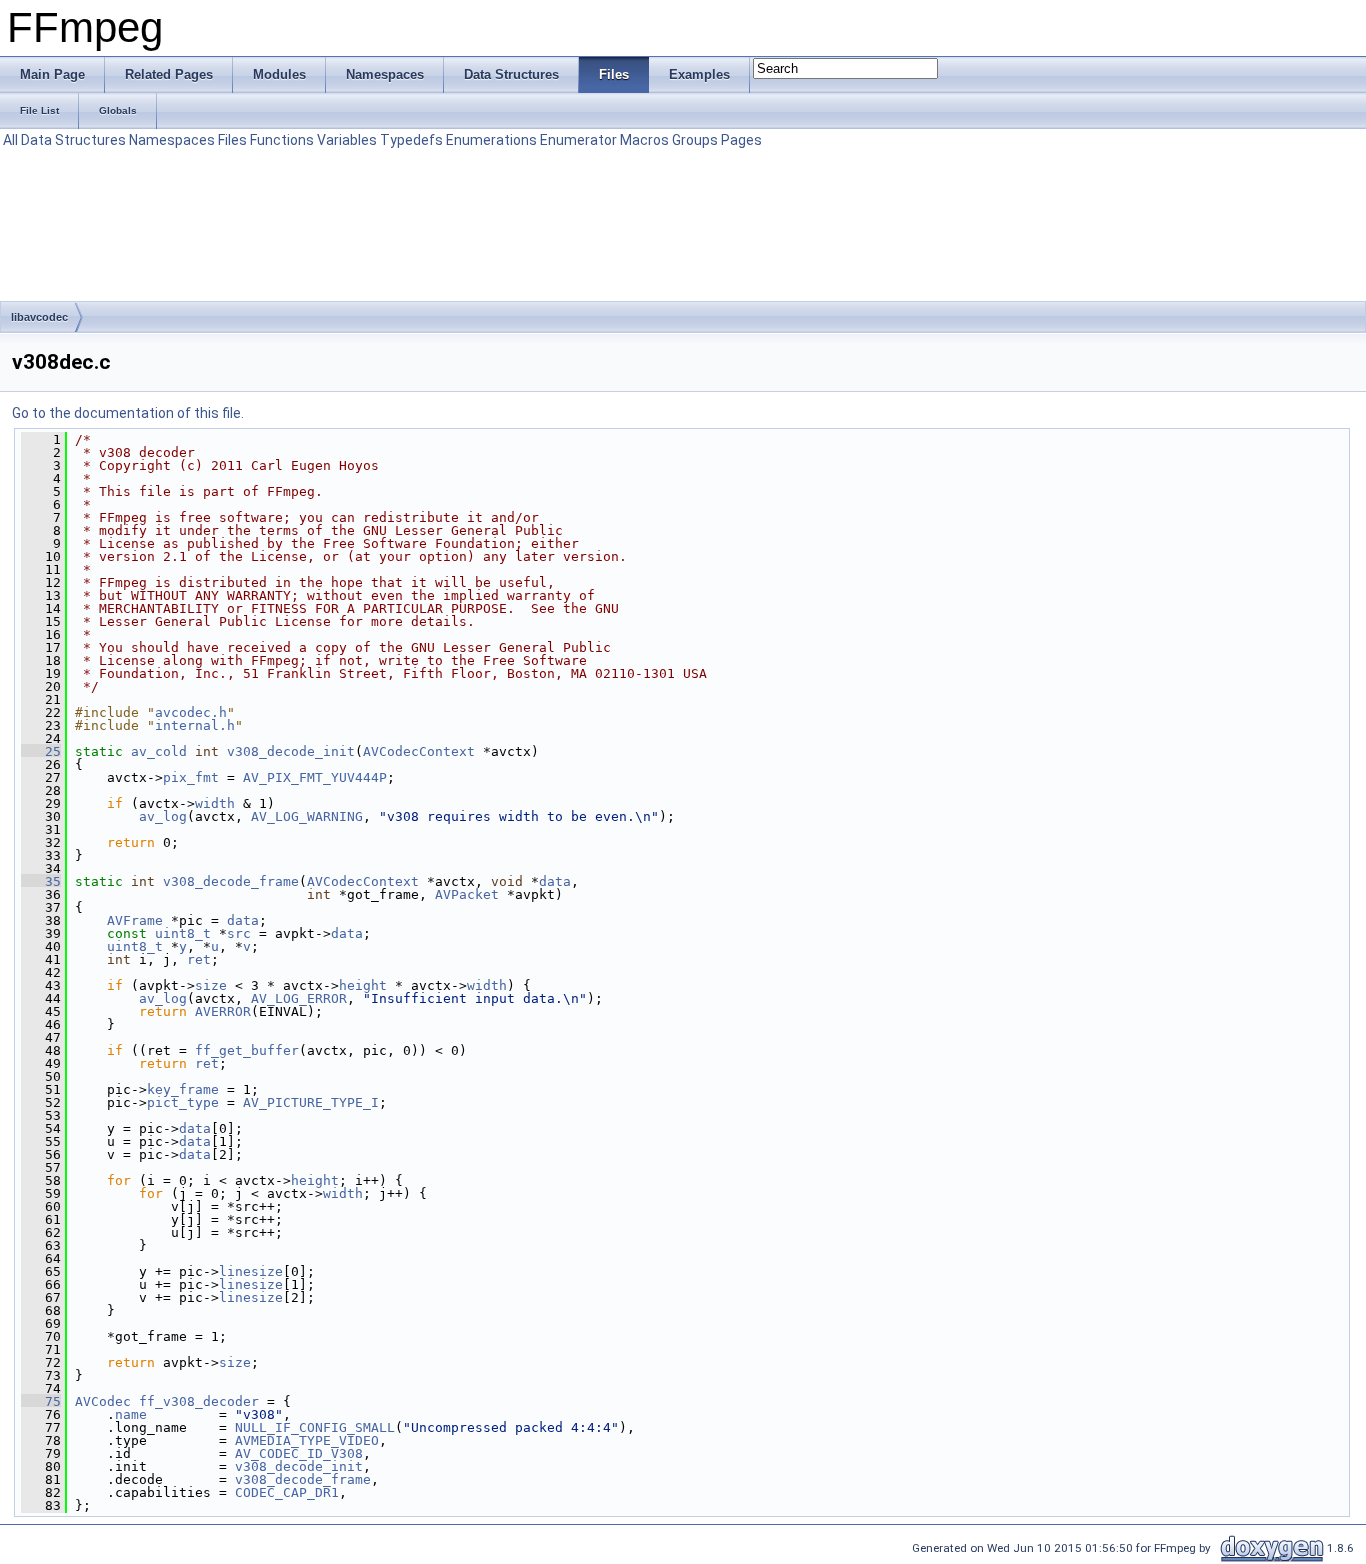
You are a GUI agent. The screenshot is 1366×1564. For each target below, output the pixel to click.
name (131, 1414)
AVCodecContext (419, 751)
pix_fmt (191, 777)
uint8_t (183, 933)
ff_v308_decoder (199, 1401)
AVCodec (103, 1401)
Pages (741, 140)
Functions (282, 140)
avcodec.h (191, 712)
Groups (695, 140)
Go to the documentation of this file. (128, 413)
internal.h (195, 725)
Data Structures (73, 140)
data (555, 881)
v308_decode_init (291, 751)
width (215, 803)
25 (41, 751)
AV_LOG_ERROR (299, 998)
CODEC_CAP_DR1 (287, 1492)
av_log (163, 816)
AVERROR (223, 1011)
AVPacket (467, 894)
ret (199, 959)
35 (41, 881)
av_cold (159, 751)
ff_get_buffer (247, 1050)
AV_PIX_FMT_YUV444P (315, 777)
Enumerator (578, 140)
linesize (251, 1271)
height (363, 985)
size (211, 985)
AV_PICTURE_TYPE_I (311, 1102)
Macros (644, 140)
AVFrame (135, 920)
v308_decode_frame (231, 881)
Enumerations (491, 140)
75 (41, 1401)
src (239, 933)
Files (232, 140)
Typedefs (411, 140)
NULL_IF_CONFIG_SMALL (315, 1427)
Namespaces (172, 140)
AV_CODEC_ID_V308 (299, 1453)
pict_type (183, 1102)
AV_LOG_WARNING (307, 816)
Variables (347, 140)
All (10, 140)
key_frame (183, 1089)
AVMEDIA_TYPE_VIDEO (307, 1440)
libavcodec (39, 317)
